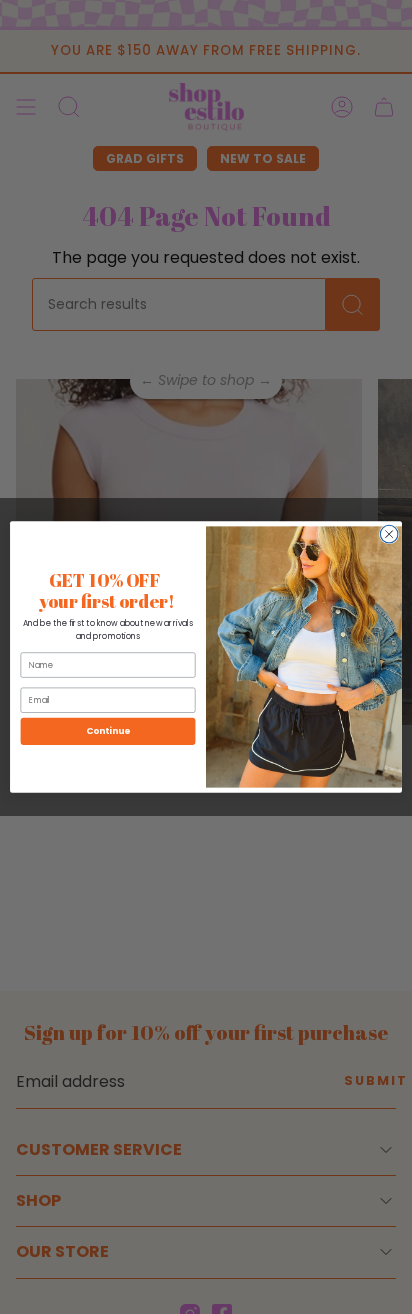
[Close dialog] (389, 534)
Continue (108, 731)
